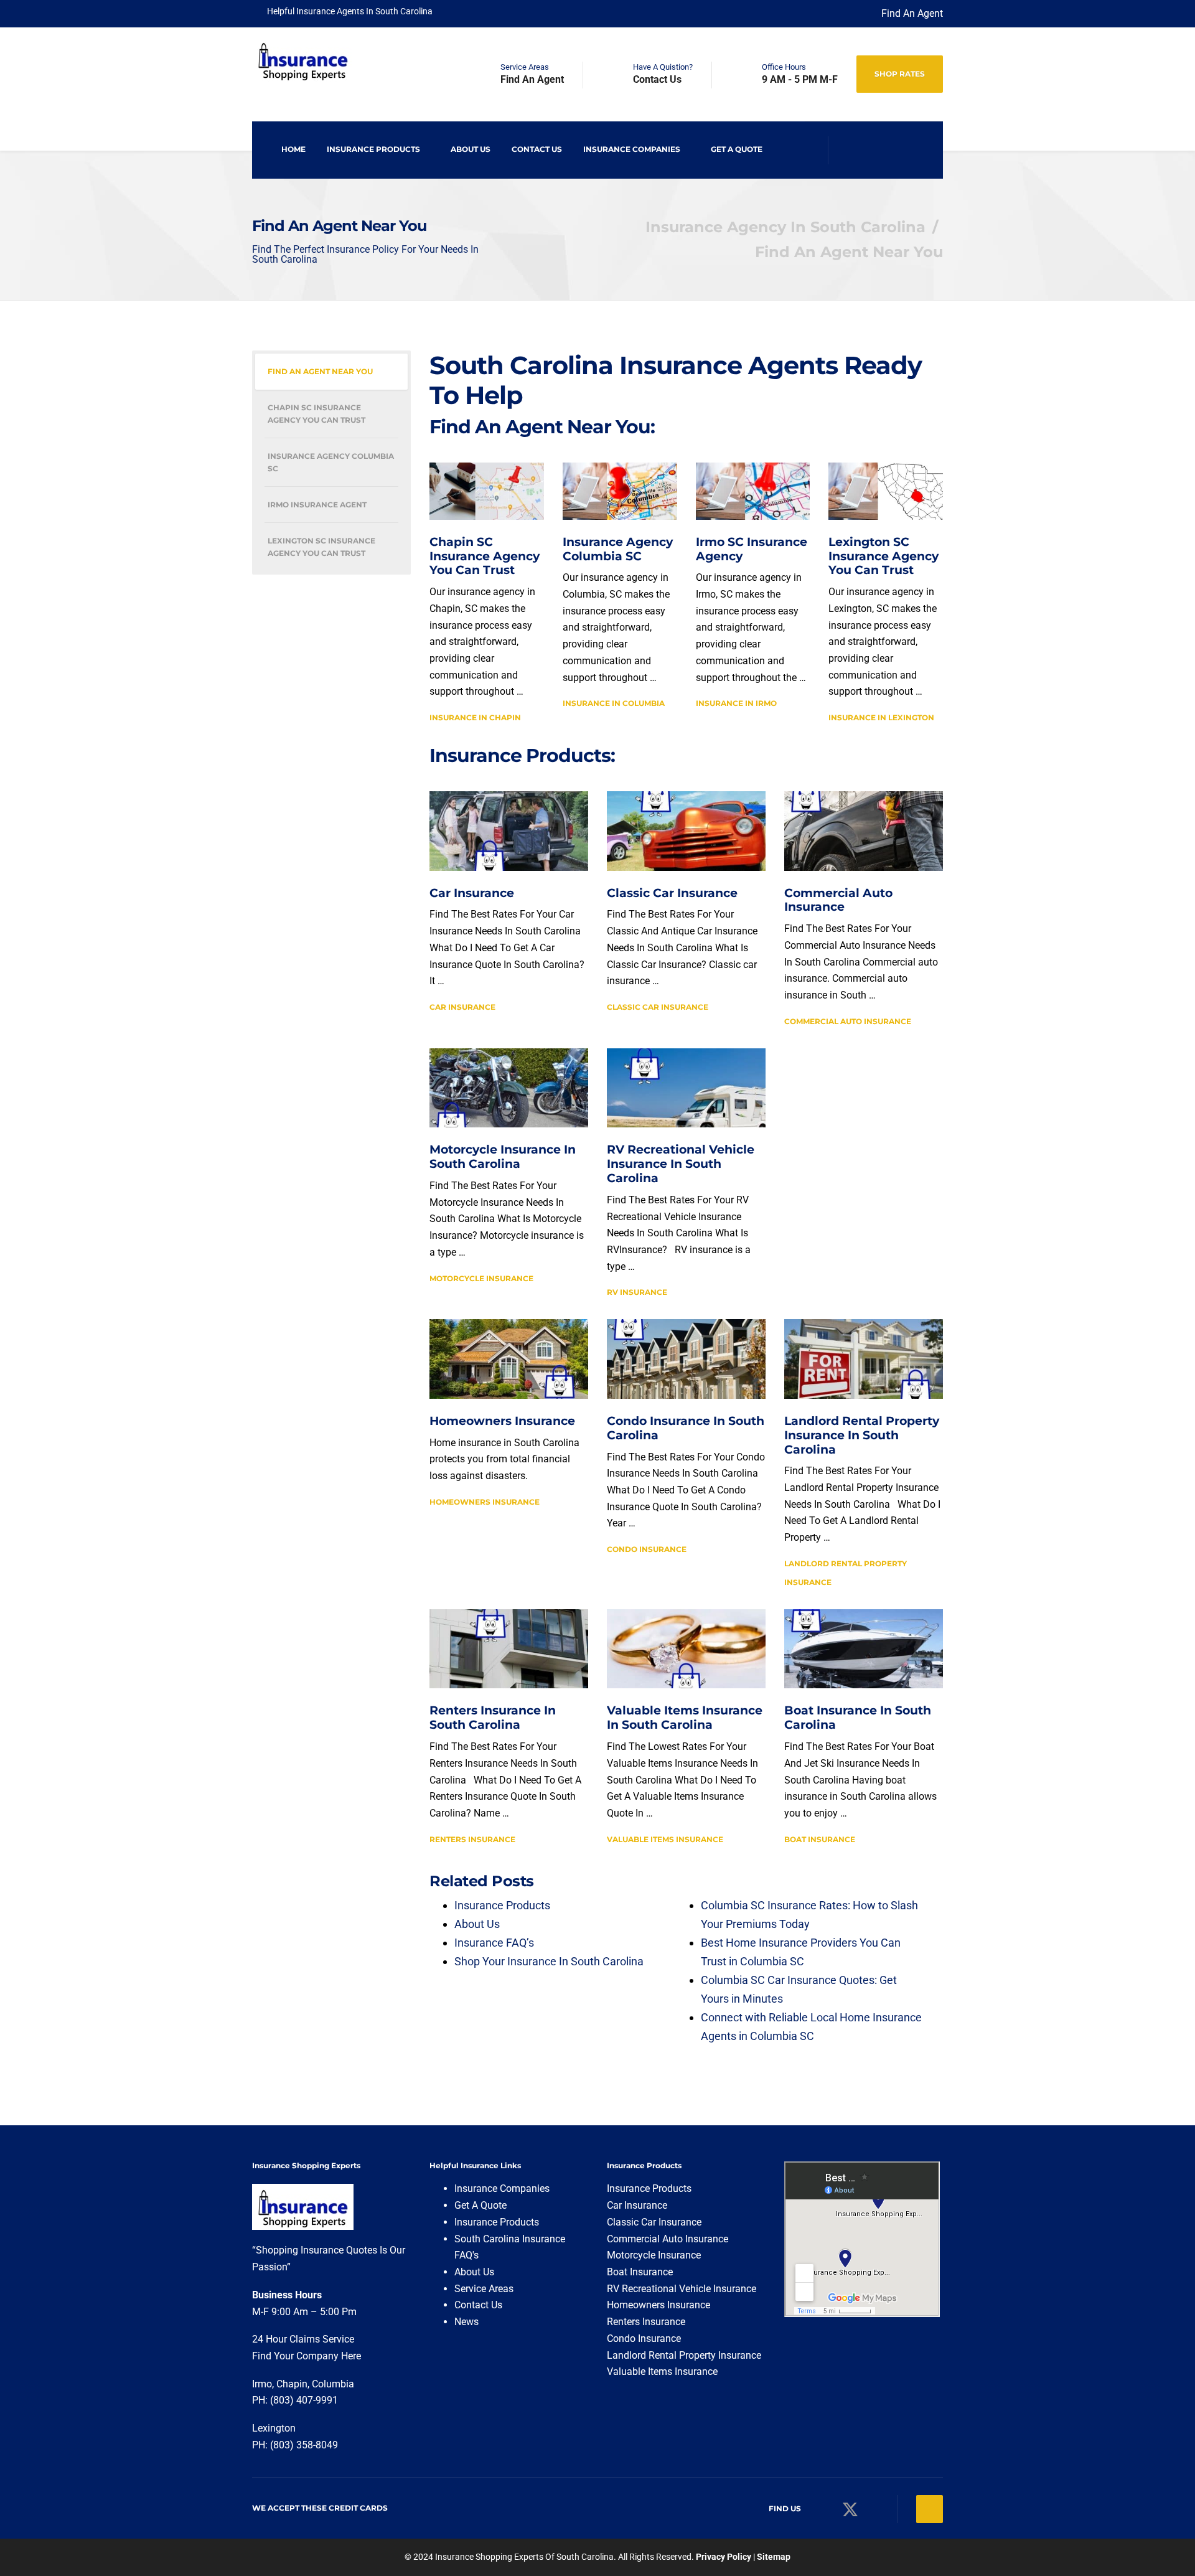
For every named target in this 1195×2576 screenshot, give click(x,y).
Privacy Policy (724, 2557)
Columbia (333, 2384)
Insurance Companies (632, 149)
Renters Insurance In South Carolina (493, 1718)
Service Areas (484, 2289)
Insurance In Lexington (881, 717)
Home (293, 149)
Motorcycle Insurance (481, 1278)
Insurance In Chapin (475, 717)
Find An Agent (912, 13)
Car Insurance (472, 893)
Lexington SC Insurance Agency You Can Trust (883, 556)
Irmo (262, 2384)
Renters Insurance (472, 1839)
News (466, 2322)
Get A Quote (737, 149)
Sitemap (774, 2557)
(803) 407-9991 (304, 2400)
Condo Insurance (647, 1549)
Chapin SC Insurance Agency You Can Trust (485, 556)
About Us (471, 149)
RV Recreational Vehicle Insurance (682, 2289)
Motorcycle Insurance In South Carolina (503, 1157)
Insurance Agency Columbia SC (618, 549)
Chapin (292, 2384)
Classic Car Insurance (672, 893)
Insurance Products (373, 149)
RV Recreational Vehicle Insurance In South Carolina (681, 1164)
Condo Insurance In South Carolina (686, 1428)
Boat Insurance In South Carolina (858, 1718)
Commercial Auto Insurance (838, 900)
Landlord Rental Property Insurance (684, 2355)
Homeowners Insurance (502, 1421)
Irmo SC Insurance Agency (752, 549)
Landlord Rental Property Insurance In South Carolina (862, 1435)
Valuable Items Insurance (665, 1839)
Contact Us (537, 149)
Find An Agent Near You (320, 371)
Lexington (275, 2428)
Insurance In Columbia (614, 703)
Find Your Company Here (307, 2356)
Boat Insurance (820, 1839)
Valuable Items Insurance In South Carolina (685, 1718)
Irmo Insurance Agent (317, 505)
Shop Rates (900, 74)
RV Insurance (637, 1292)
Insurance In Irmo (736, 703)
